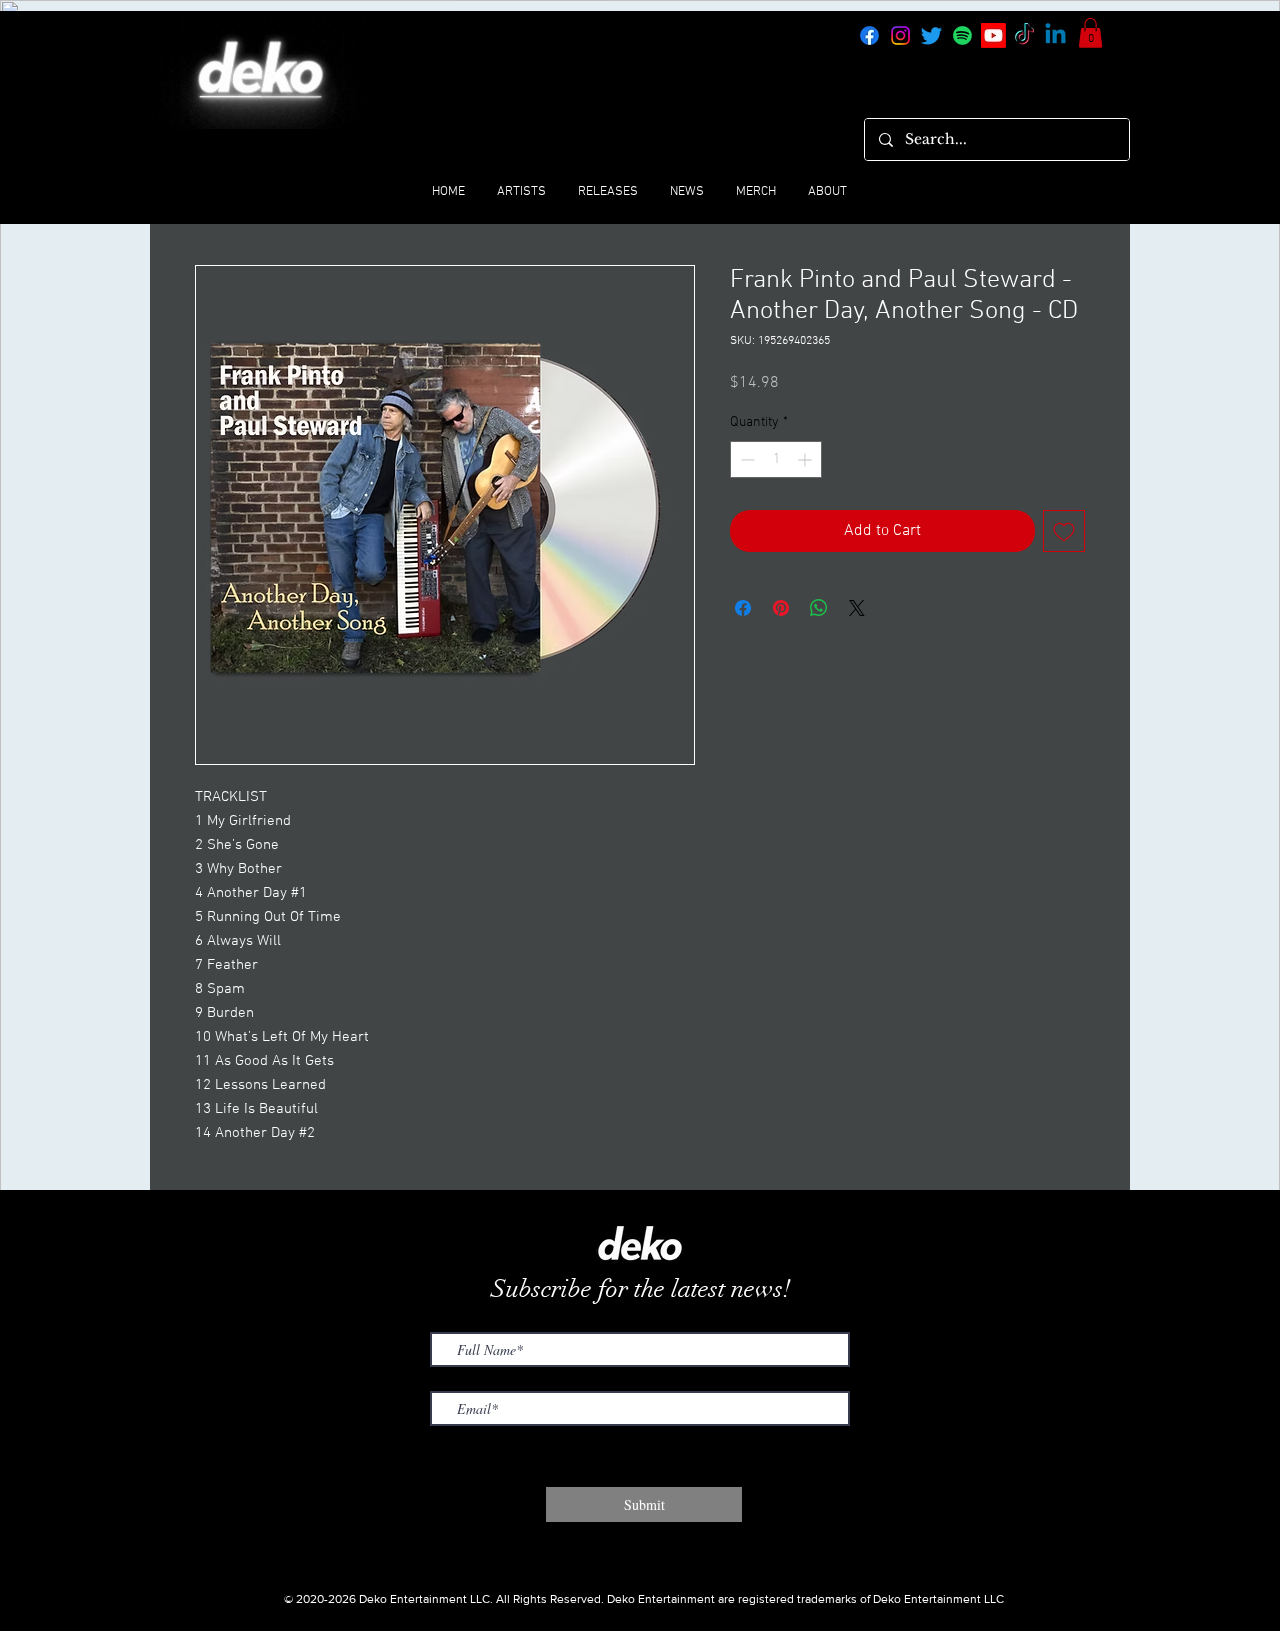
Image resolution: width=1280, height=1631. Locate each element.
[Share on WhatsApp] (819, 608)
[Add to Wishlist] (1064, 531)
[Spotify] (962, 35)
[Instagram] (900, 35)
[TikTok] (1024, 35)
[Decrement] (745, 459)
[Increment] (806, 459)
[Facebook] (869, 35)
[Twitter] (931, 35)
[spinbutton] (776, 459)
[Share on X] (857, 608)
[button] (1090, 33)
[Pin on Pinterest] (781, 608)
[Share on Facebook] (743, 608)
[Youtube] (993, 35)
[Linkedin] (1055, 35)
